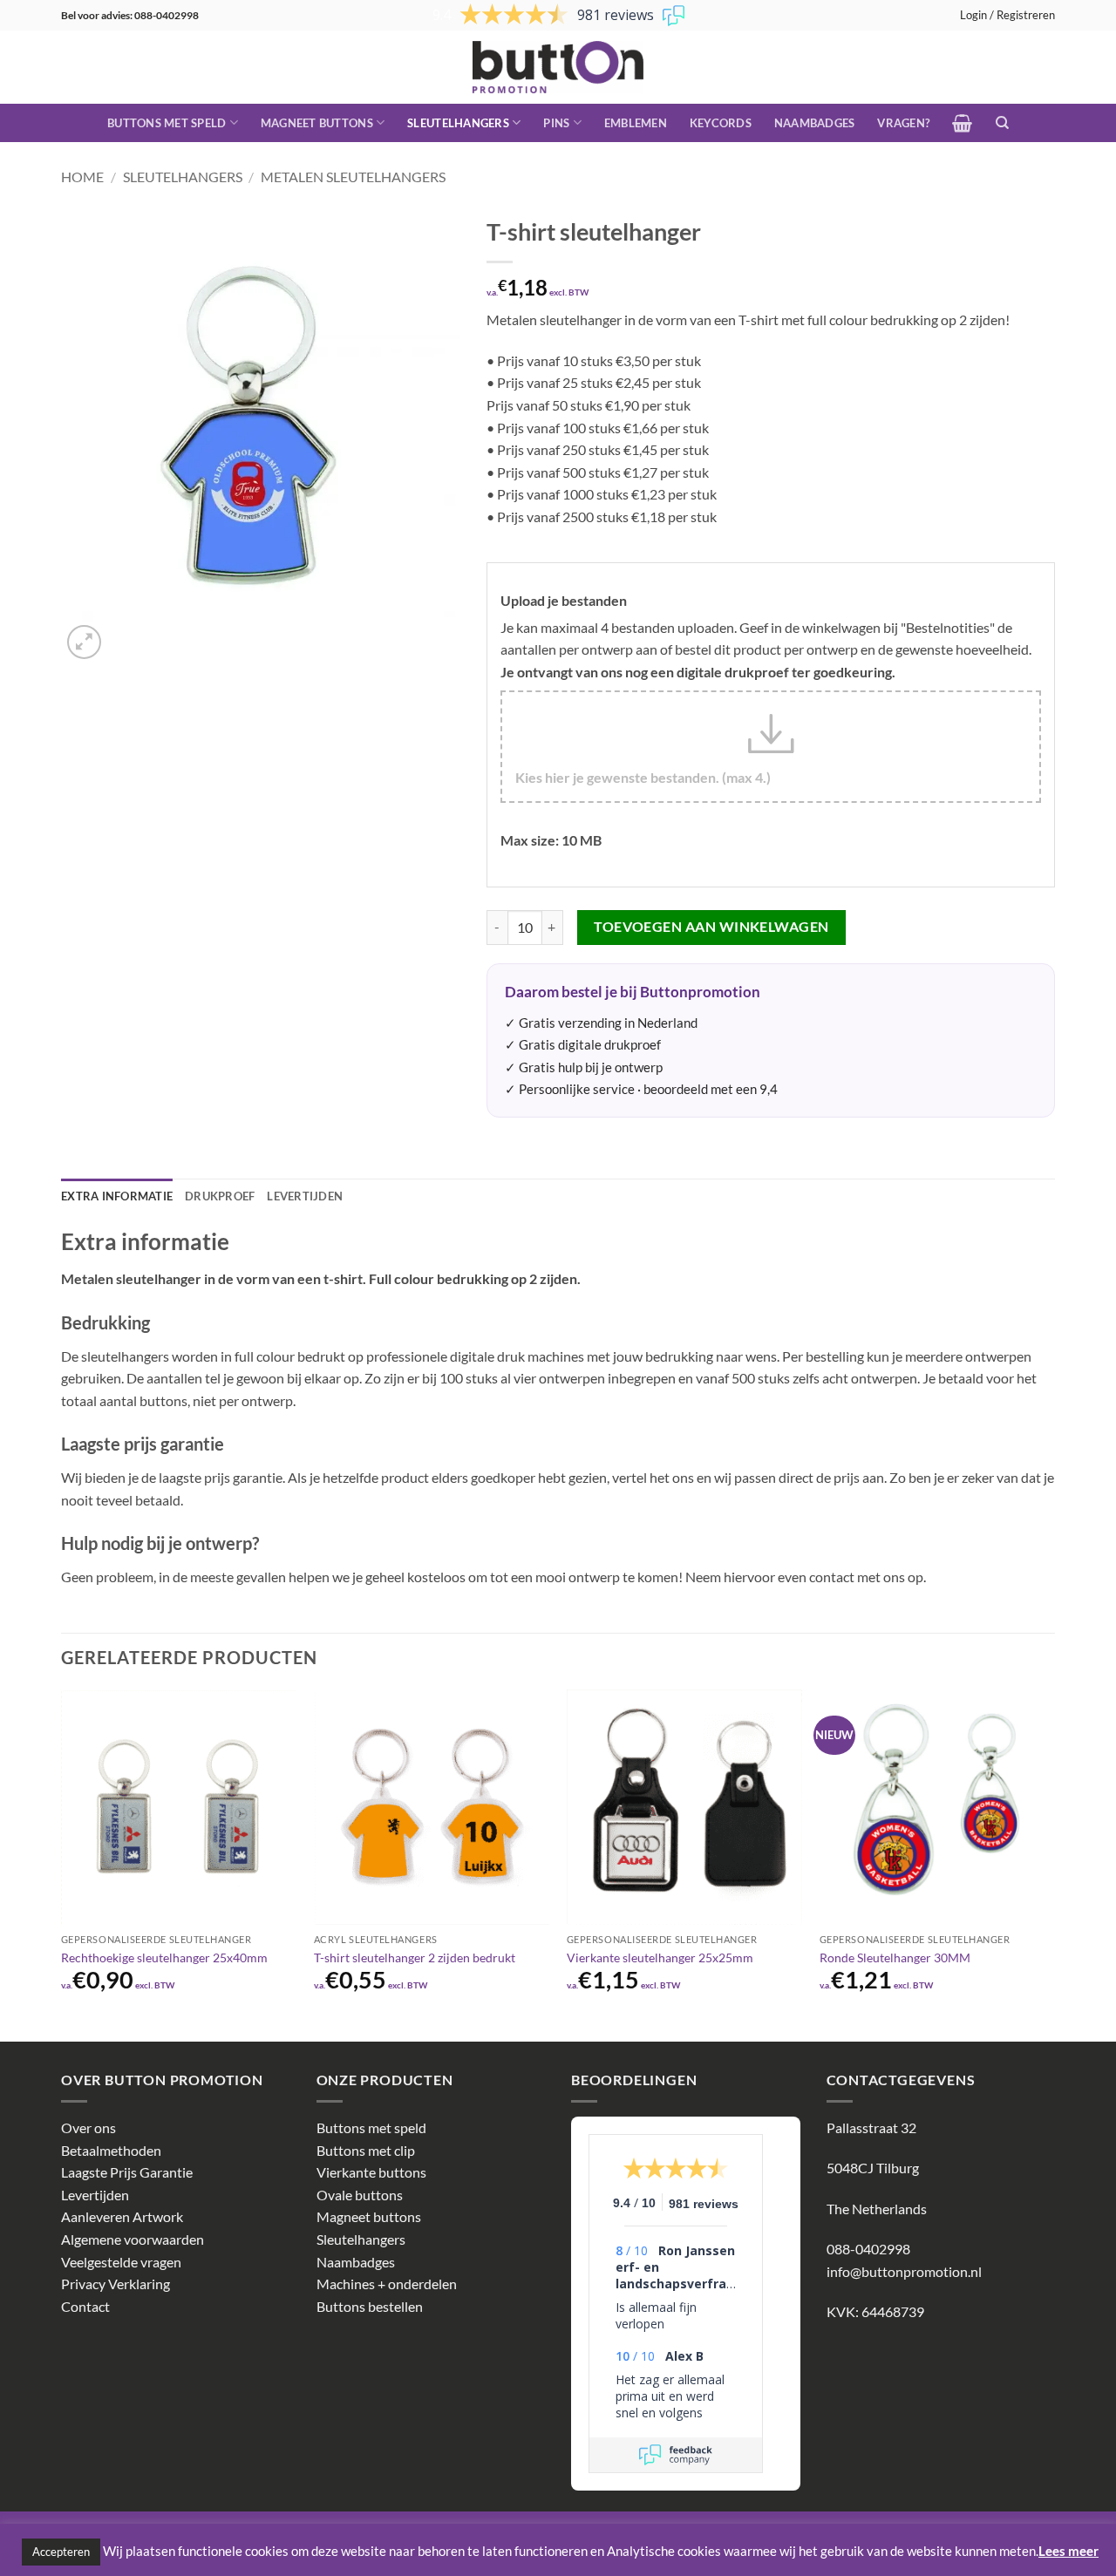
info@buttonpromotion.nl (904, 2271)
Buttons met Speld (167, 123)
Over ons (88, 2127)
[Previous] (62, 1864)
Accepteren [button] (61, 2552)
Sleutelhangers (458, 123)
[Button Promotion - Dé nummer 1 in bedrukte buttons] (558, 67)
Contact (85, 2306)
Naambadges (815, 123)
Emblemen (636, 123)
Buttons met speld (371, 2127)
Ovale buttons (360, 2195)
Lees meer (1068, 2551)
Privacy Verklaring (116, 2284)
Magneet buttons (369, 2216)
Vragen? (903, 123)
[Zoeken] (1002, 123)
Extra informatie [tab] (117, 1196)
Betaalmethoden (111, 2150)
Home (82, 177)
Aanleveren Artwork (122, 2216)
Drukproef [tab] (220, 1196)
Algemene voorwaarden (133, 2239)
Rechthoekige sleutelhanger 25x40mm (164, 1957)
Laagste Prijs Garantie (127, 2172)
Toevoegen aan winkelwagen (711, 927)
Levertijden (95, 2195)
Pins (556, 123)
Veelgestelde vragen (121, 2262)
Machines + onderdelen (387, 2284)
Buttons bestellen (370, 2306)
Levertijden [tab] (305, 1196)
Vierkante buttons (371, 2172)
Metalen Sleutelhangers (353, 177)
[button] (1007, 15)
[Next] (1054, 1864)
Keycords (721, 123)
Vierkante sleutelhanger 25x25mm (660, 1957)
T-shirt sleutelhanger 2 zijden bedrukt (415, 1957)
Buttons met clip (366, 2150)
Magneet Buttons (317, 123)
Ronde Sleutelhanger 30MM (895, 1957)
